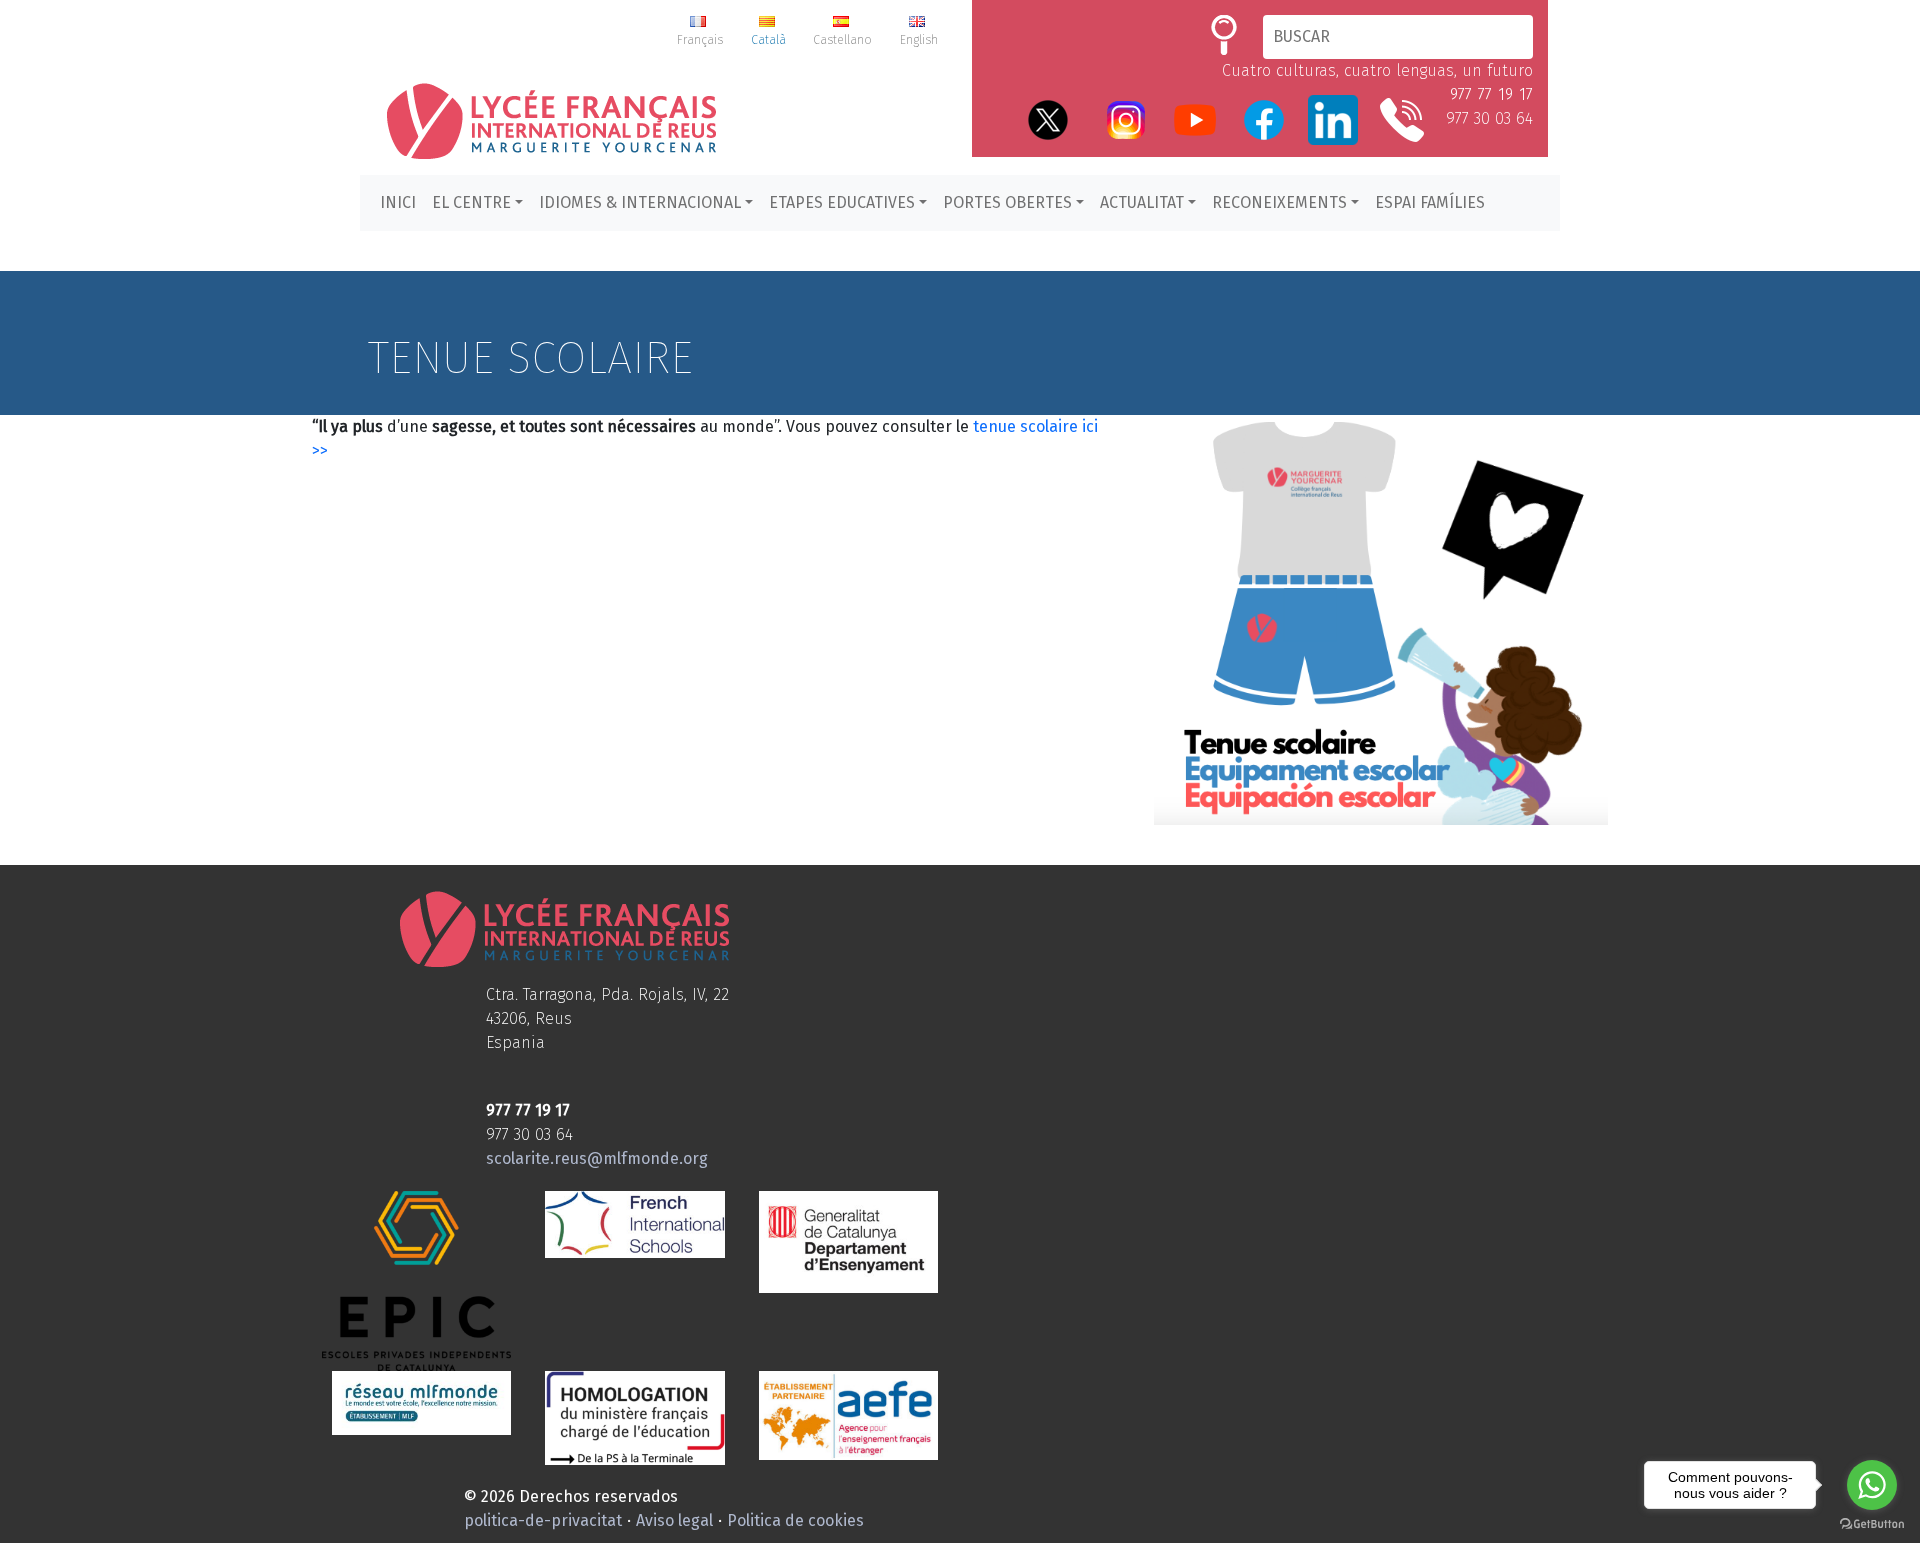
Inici (398, 202)
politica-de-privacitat (543, 1520)
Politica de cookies (795, 1520)
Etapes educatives (842, 202)
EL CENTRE (471, 202)
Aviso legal (674, 1520)
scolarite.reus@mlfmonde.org (597, 1158)
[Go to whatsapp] (1872, 1485)
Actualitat (1142, 202)
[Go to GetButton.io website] (1872, 1523)
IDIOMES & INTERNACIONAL (640, 202)
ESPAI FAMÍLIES (1430, 202)
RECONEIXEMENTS (1279, 202)
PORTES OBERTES (1007, 202)
